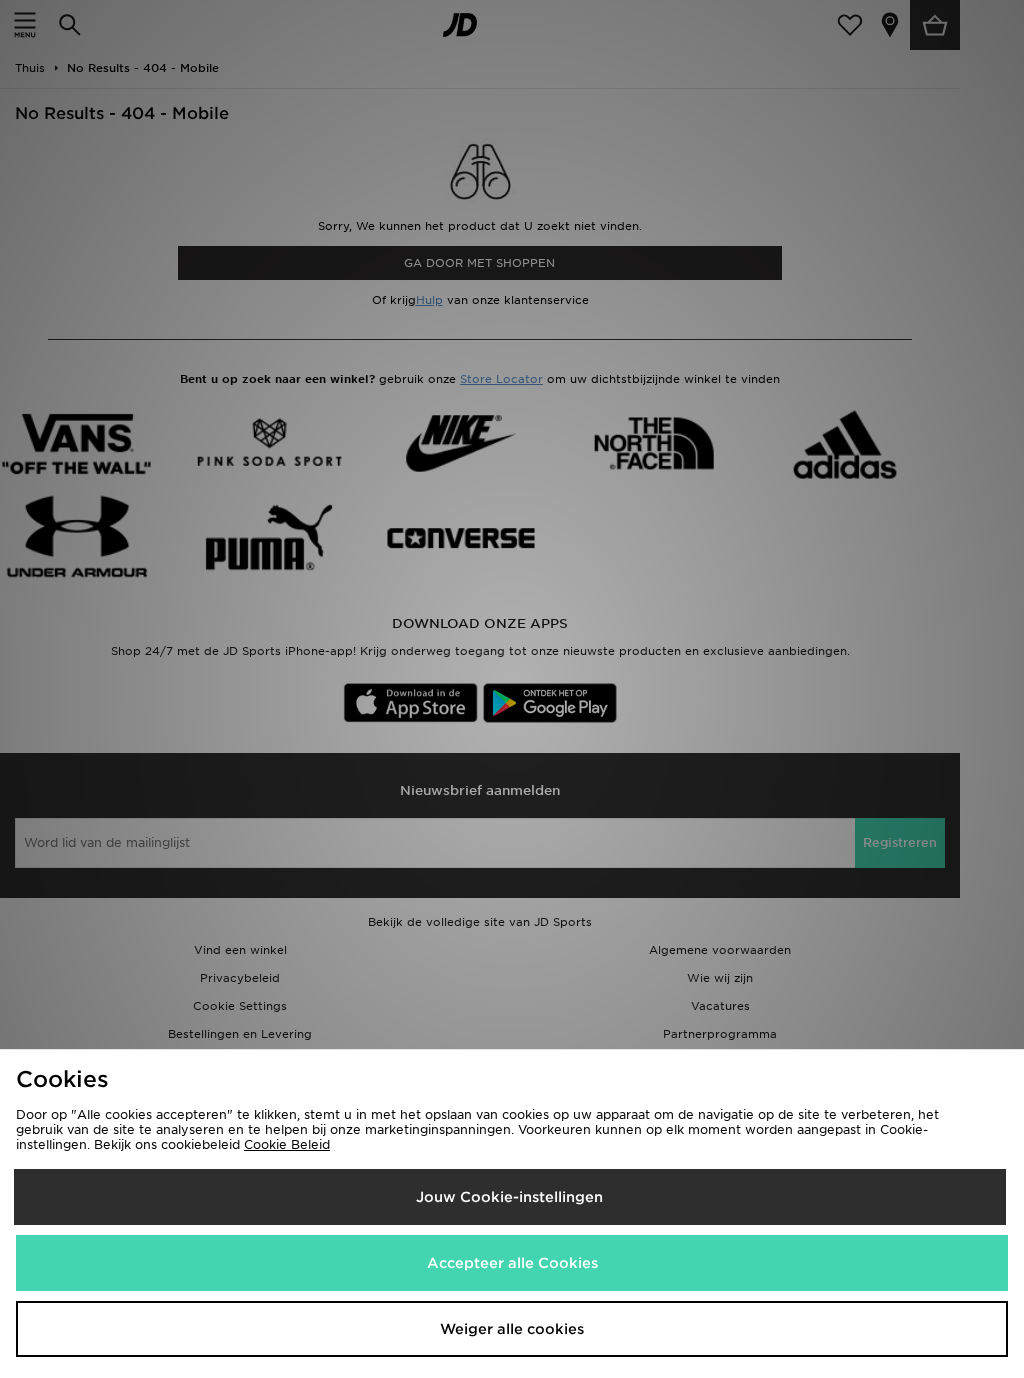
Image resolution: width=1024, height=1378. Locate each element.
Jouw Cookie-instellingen (509, 1197)
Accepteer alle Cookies (512, 1263)
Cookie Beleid (287, 1144)
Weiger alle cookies (512, 1329)
